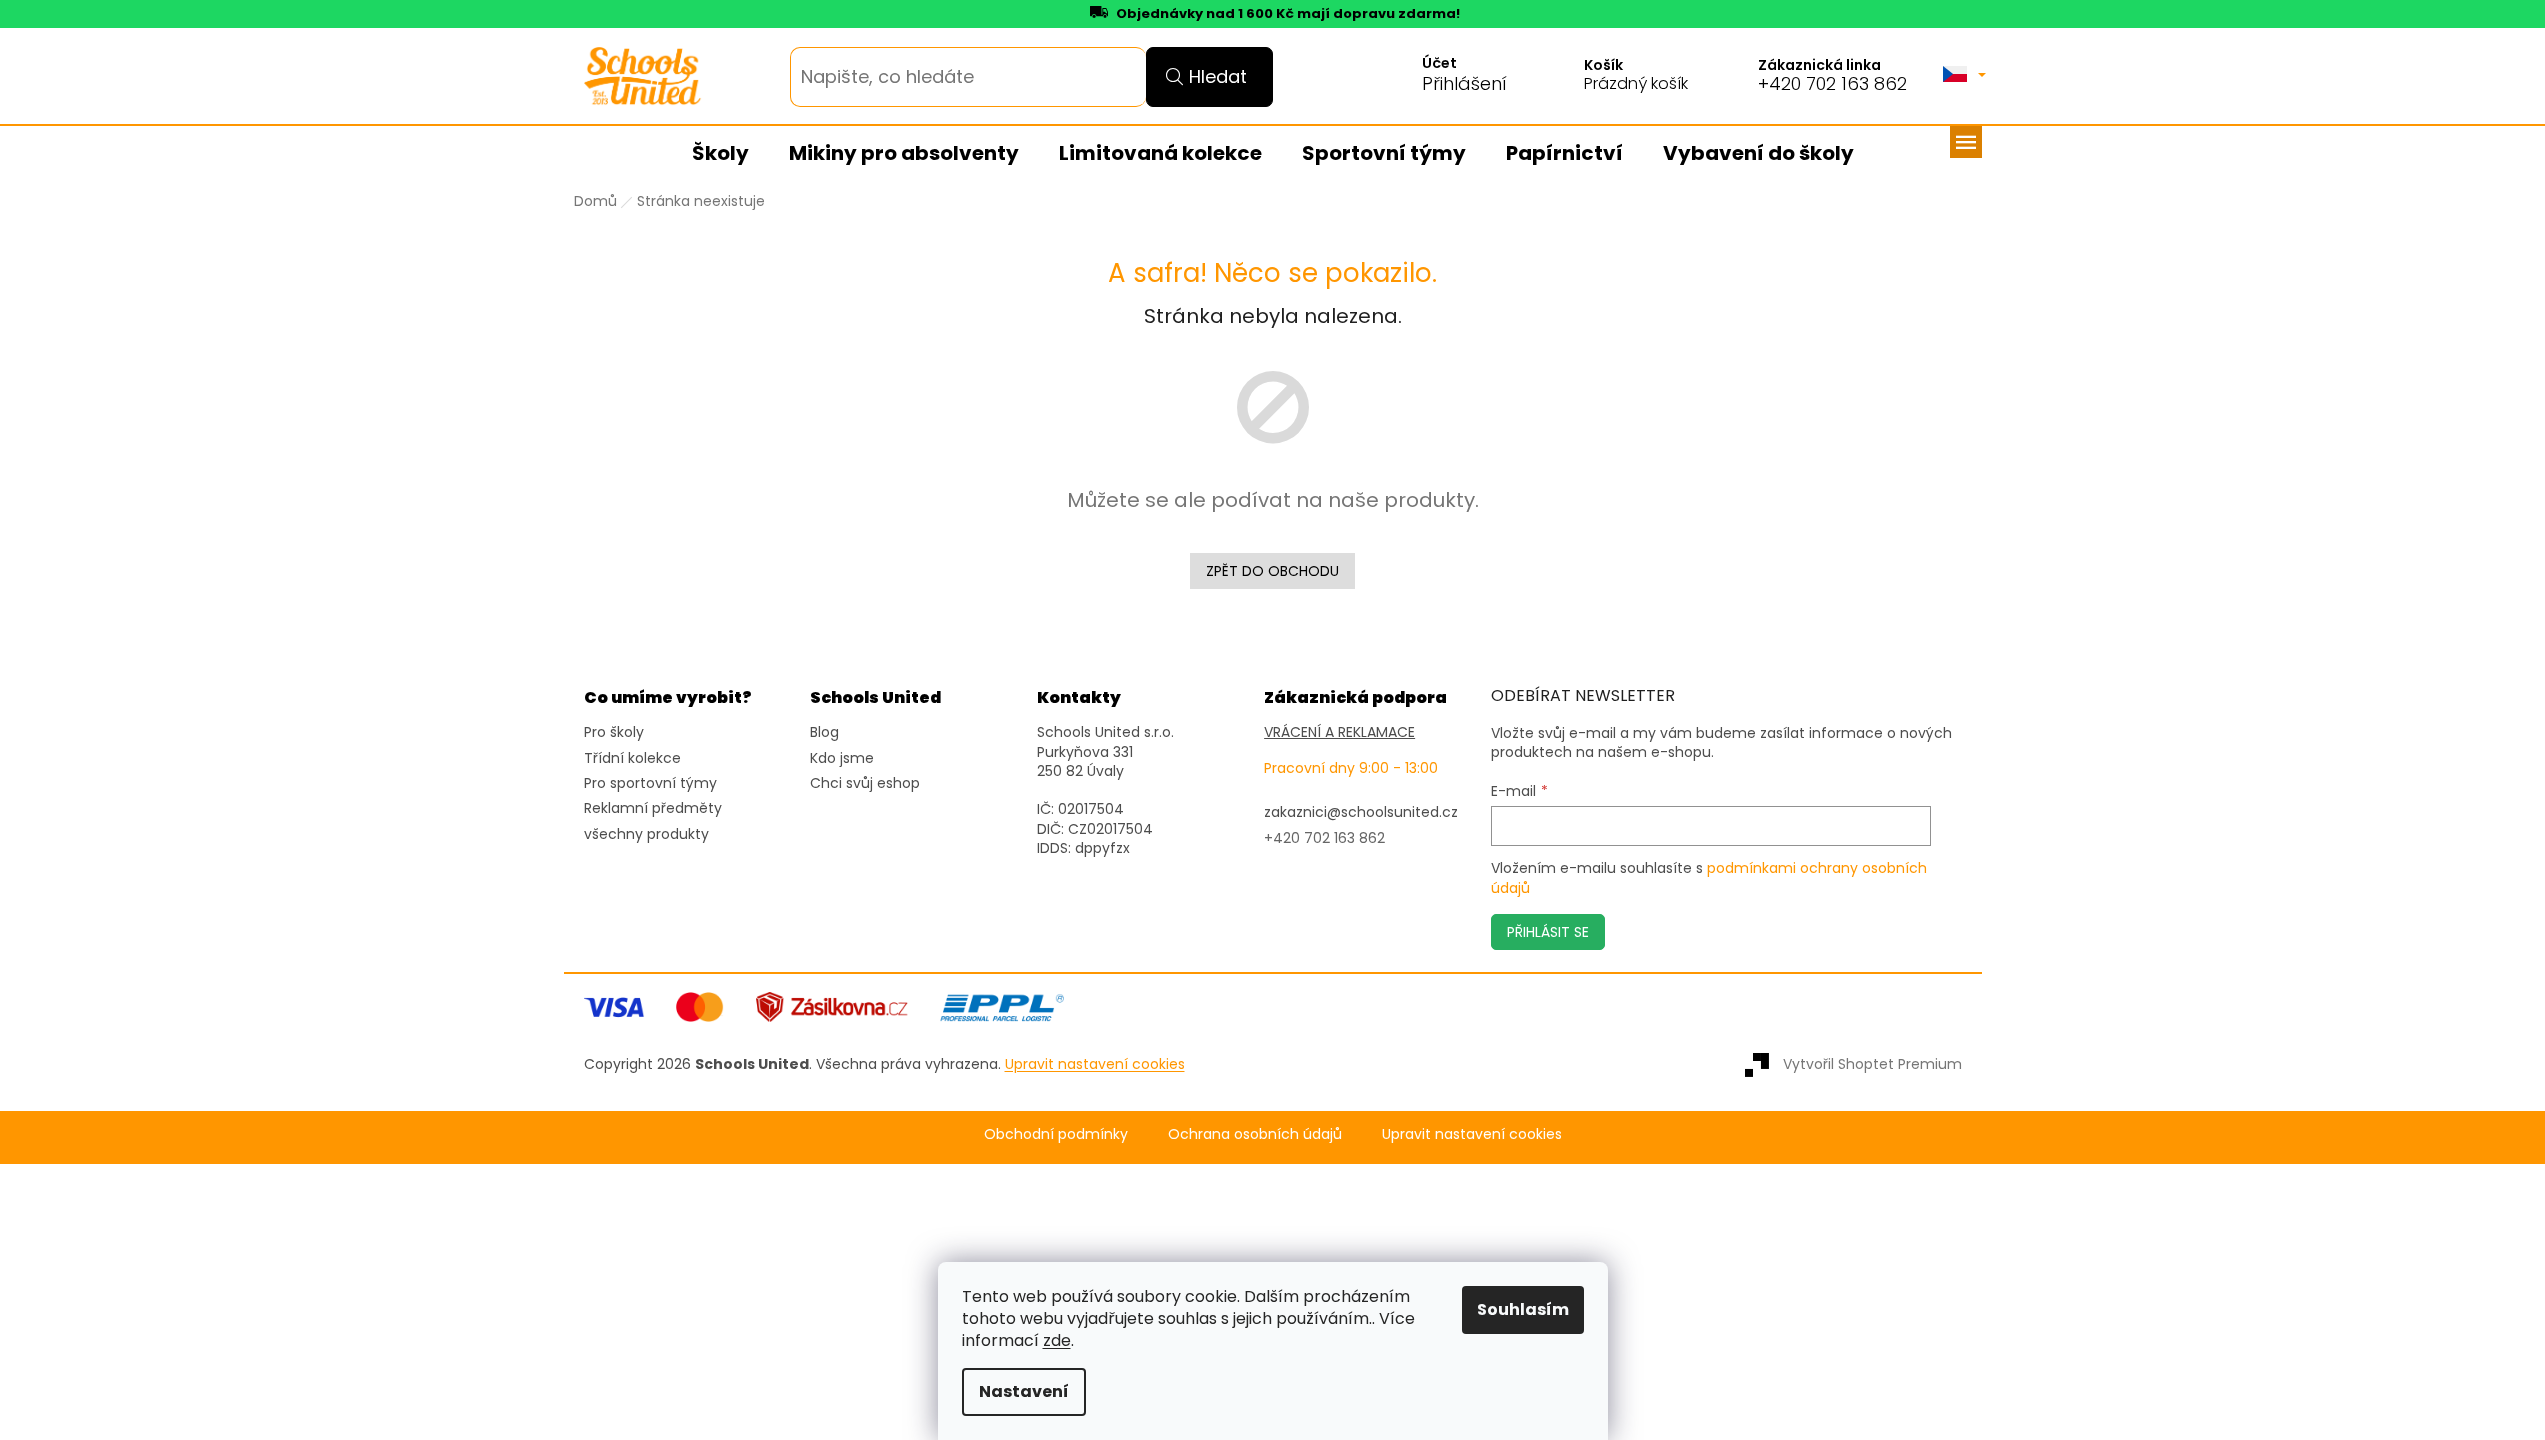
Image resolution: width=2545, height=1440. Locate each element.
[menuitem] (720, 154)
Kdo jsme (842, 758)
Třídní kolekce (632, 758)
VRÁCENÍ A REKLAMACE (1339, 732)
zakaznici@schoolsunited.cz (1361, 812)
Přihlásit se (1548, 932)
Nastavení (1024, 1391)
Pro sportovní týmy (650, 783)
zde (1057, 1340)
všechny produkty (646, 834)
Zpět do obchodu (1272, 571)
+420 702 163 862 (1832, 84)
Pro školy (614, 732)
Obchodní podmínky (1056, 1134)
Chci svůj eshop (865, 783)
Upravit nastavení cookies (1472, 1134)
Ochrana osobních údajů (1255, 1134)
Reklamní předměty (653, 808)
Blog (824, 732)
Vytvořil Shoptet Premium (1872, 1064)
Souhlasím (1523, 1309)
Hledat (1218, 76)
